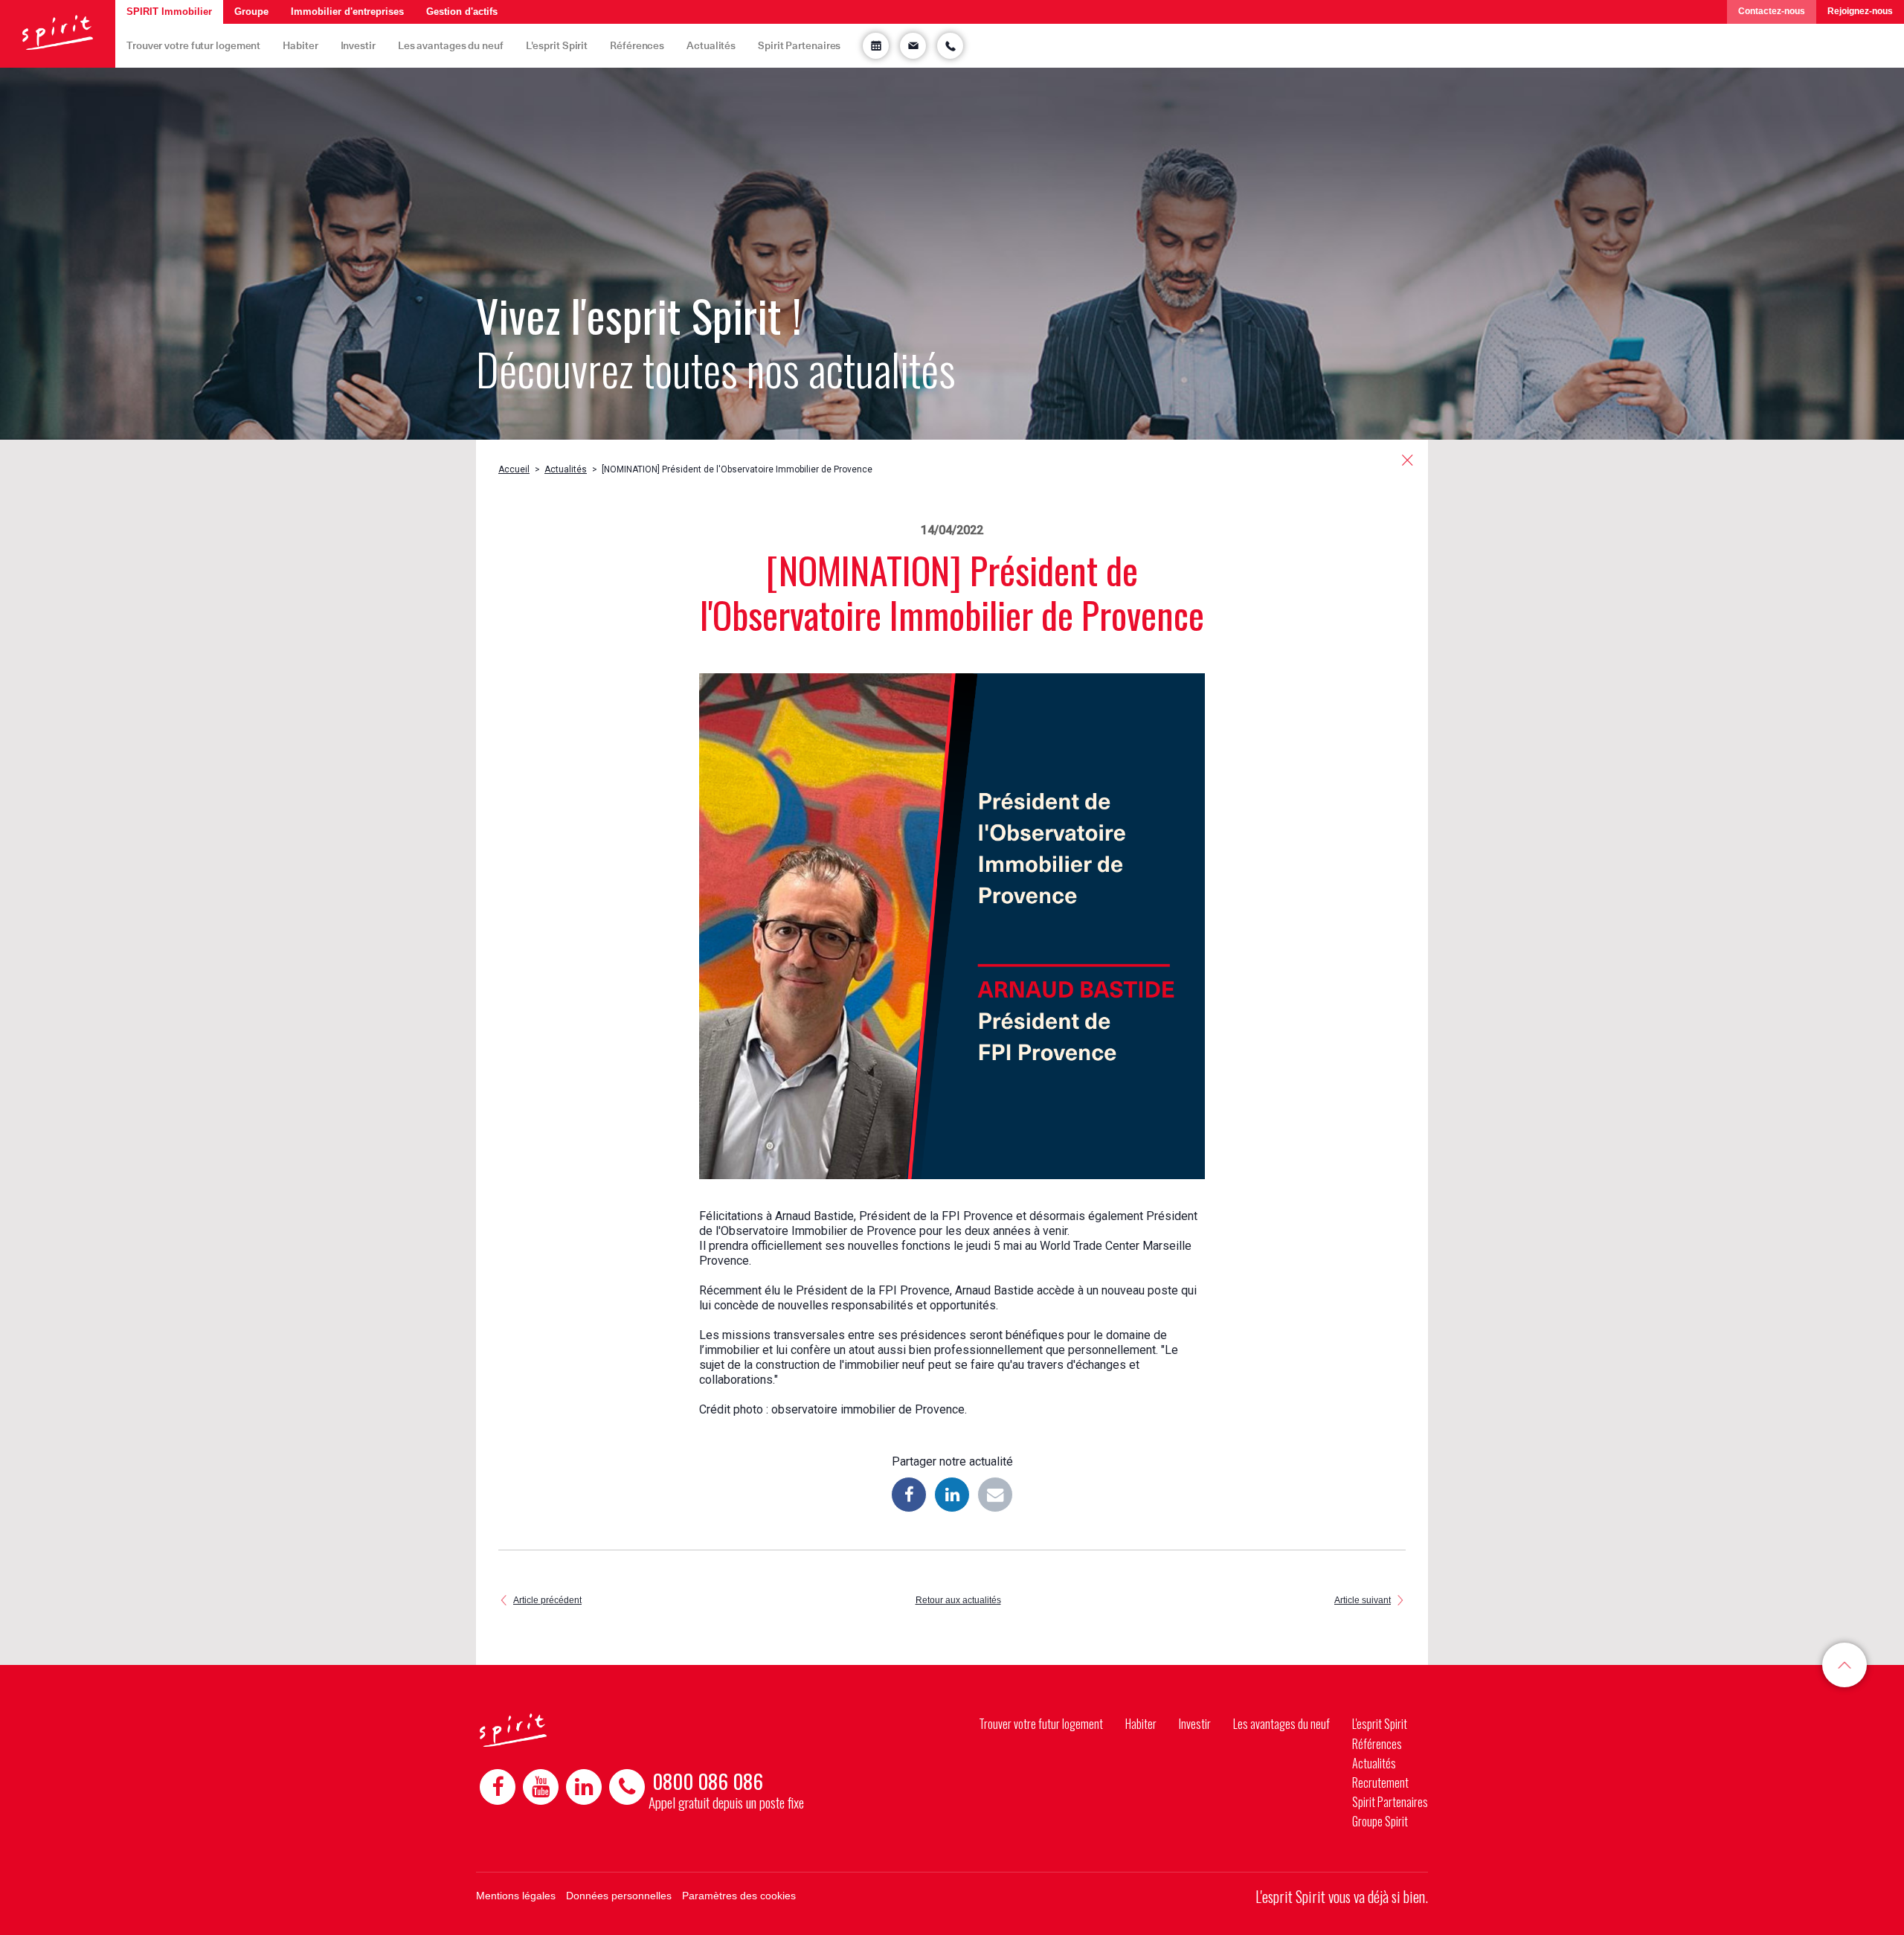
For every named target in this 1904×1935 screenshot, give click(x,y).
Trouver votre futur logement (193, 45)
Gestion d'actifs (462, 12)
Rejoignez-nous (1860, 11)
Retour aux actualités (958, 1600)
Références (637, 45)
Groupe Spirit (1380, 1821)
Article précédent (547, 1600)
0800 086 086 (708, 1781)
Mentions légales (516, 1896)
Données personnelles (619, 1896)
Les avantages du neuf (451, 45)
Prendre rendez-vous (876, 46)
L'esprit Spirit (557, 45)
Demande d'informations (913, 46)
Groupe (251, 12)
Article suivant (1363, 1600)
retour (1408, 460)
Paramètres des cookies (739, 1896)
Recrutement (1380, 1782)
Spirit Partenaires (799, 45)
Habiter (300, 45)
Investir (358, 45)
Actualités (711, 45)
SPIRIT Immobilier (169, 12)
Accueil (514, 469)
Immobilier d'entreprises (347, 12)
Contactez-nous (1772, 11)
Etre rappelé (950, 46)
